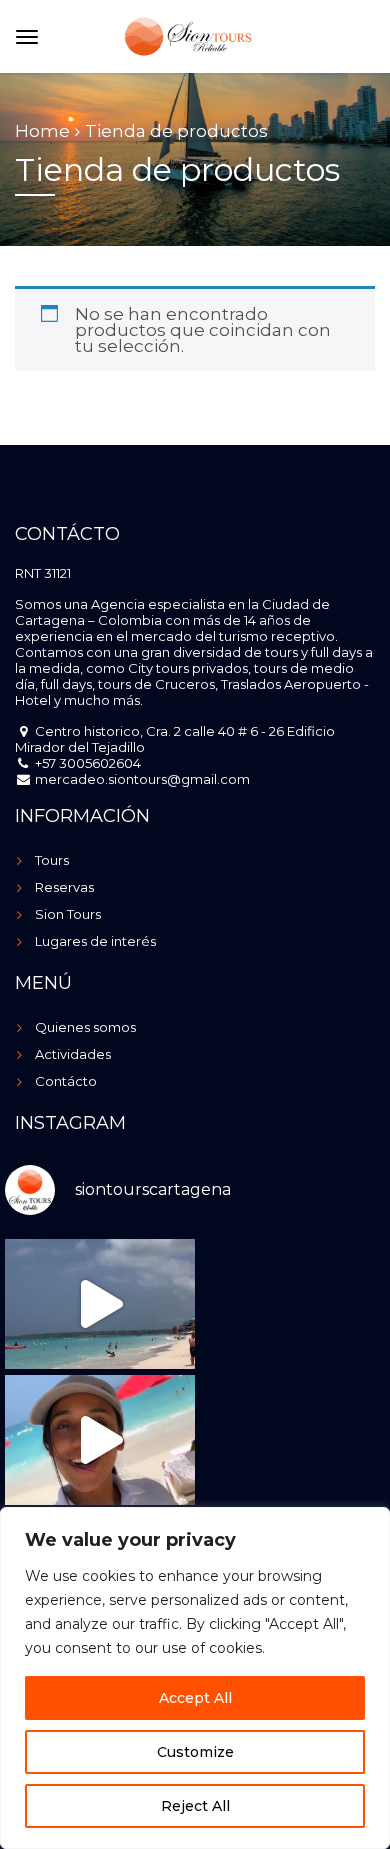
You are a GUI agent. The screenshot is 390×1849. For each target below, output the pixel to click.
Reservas (64, 887)
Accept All (195, 1698)
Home (42, 131)
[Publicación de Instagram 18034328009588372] (100, 1440)
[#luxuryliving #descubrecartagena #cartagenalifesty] (100, 1304)
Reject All (195, 1806)
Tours (52, 860)
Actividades (73, 1054)
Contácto (66, 1081)
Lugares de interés (95, 941)
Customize (195, 1752)
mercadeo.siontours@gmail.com (141, 779)
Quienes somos (85, 1027)
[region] (195, 1678)
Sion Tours (68, 914)
